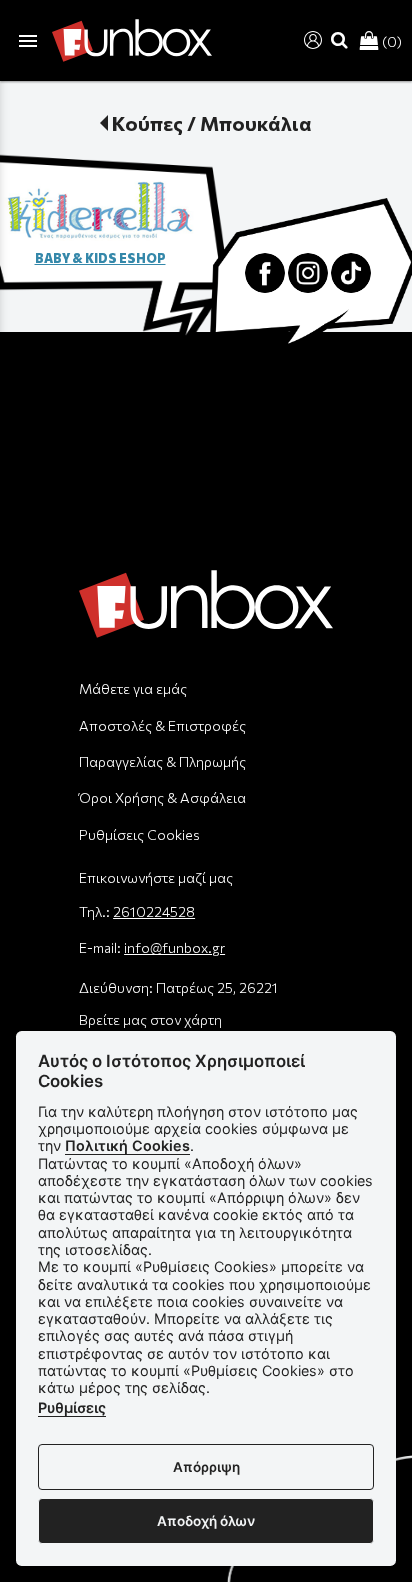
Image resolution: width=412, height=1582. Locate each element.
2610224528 (154, 911)
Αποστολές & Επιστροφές (162, 725)
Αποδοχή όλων (206, 1521)
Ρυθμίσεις (72, 1407)
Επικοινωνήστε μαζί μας (156, 877)
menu (28, 41)
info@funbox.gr (174, 947)
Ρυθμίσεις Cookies (139, 834)
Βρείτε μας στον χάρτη (150, 1019)
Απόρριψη (206, 1467)
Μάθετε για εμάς (133, 688)
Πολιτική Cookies (127, 1145)
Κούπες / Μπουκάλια (212, 123)
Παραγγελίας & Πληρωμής (162, 761)
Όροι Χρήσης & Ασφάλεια (162, 797)
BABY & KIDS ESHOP (100, 258)
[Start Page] (132, 40)
